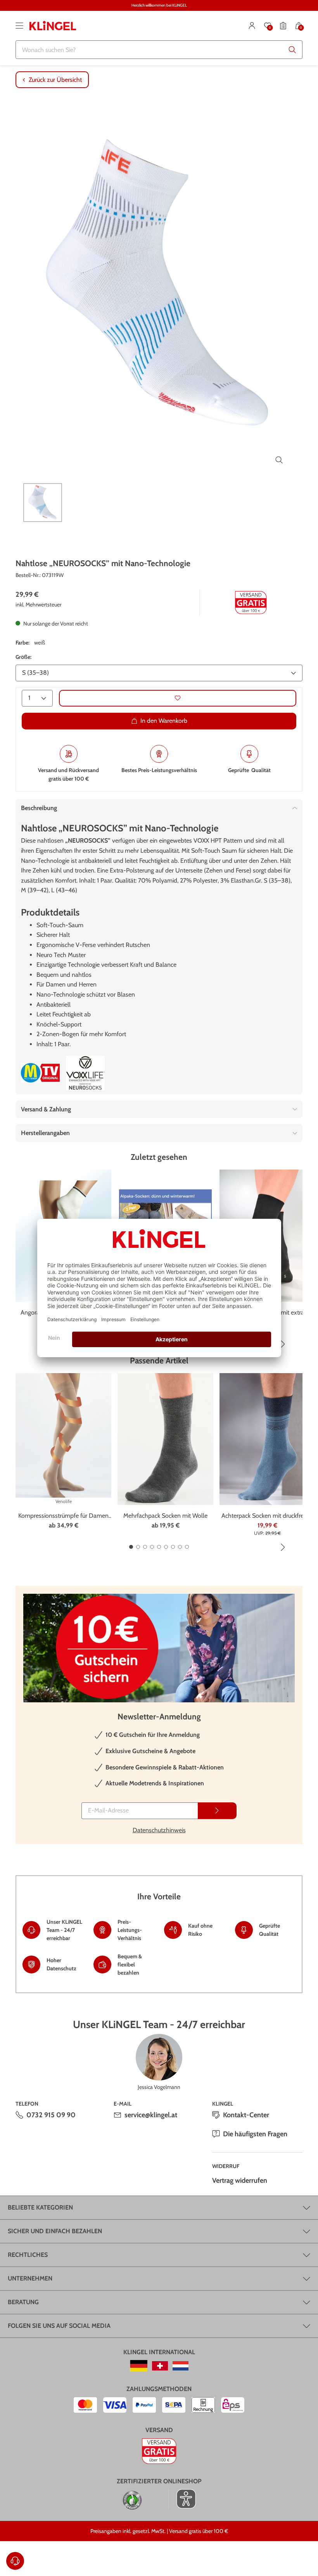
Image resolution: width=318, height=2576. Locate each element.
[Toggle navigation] (19, 26)
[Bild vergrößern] (279, 460)
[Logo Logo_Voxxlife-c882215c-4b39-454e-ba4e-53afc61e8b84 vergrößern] (85, 1073)
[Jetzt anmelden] (217, 1811)
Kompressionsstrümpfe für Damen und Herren (63, 1516)
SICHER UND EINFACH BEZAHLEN (55, 2231)
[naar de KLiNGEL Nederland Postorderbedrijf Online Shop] (181, 2366)
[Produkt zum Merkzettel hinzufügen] (178, 698)
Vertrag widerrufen (240, 2180)
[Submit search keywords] (292, 50)
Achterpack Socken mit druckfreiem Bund (267, 1516)
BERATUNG (23, 2302)
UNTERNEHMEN (30, 2278)
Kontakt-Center (246, 2115)
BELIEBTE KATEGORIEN (40, 2207)
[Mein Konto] (252, 26)
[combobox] (159, 50)
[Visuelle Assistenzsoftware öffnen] (182, 2499)
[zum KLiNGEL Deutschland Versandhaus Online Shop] (139, 2366)
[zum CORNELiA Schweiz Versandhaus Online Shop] (160, 2366)
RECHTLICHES (28, 2255)
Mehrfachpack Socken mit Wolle (165, 1516)
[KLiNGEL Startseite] (53, 26)
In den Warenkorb (164, 721)
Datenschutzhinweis (159, 1830)
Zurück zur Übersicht (55, 80)
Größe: (23, 657)
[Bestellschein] (283, 26)
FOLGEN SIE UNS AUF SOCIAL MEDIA (59, 2326)
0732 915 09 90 (51, 2115)
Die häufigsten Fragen (255, 2134)
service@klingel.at (151, 2115)
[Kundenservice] (15, 2561)
